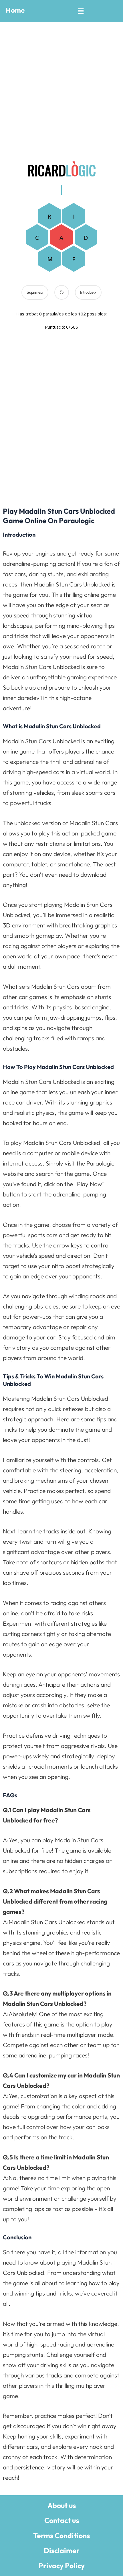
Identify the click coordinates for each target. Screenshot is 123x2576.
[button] (81, 11)
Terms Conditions (61, 2536)
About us (62, 2506)
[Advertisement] (61, 89)
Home (15, 10)
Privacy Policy (62, 2566)
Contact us (62, 2520)
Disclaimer (62, 2551)
